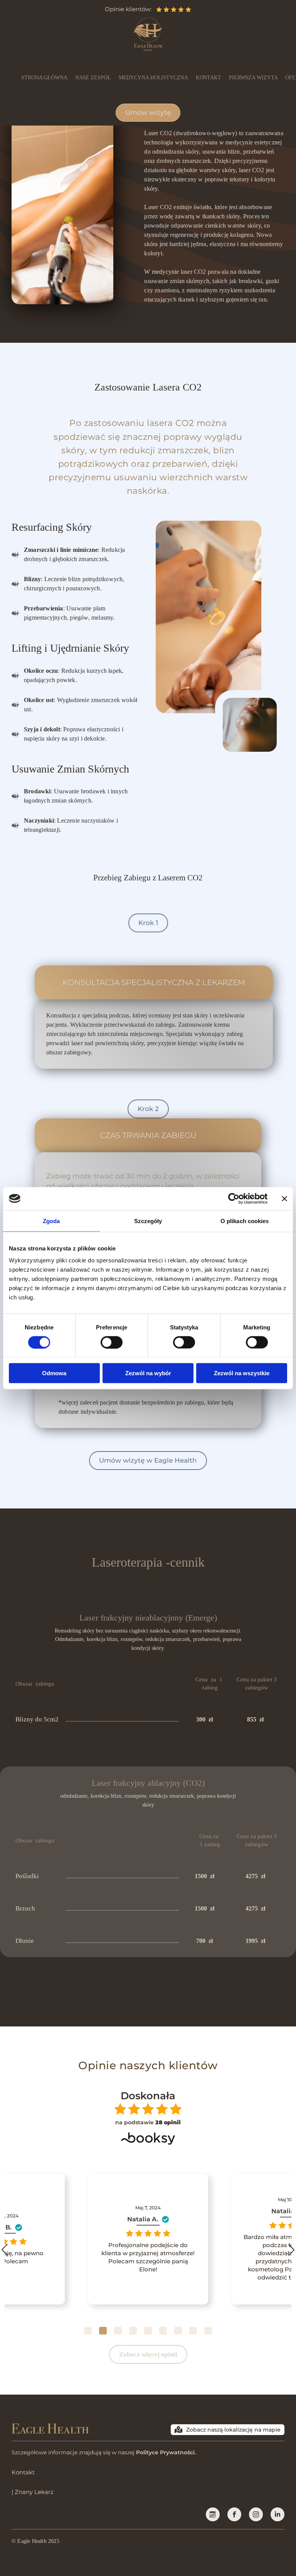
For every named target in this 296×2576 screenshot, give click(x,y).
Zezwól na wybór (148, 1373)
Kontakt (209, 78)
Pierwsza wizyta (253, 78)
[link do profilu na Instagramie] (256, 2514)
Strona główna (44, 78)
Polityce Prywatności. (166, 2452)
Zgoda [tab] (51, 1221)
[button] (88, 2331)
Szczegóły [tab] (148, 1221)
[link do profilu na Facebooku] (213, 2514)
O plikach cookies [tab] (245, 1221)
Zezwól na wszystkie (242, 1373)
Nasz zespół (93, 78)
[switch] (112, 1342)
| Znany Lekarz (33, 2492)
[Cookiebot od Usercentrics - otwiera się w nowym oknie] (234, 1198)
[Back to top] (277, 2557)
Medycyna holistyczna (153, 78)
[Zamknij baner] (284, 1198)
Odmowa (54, 1373)
